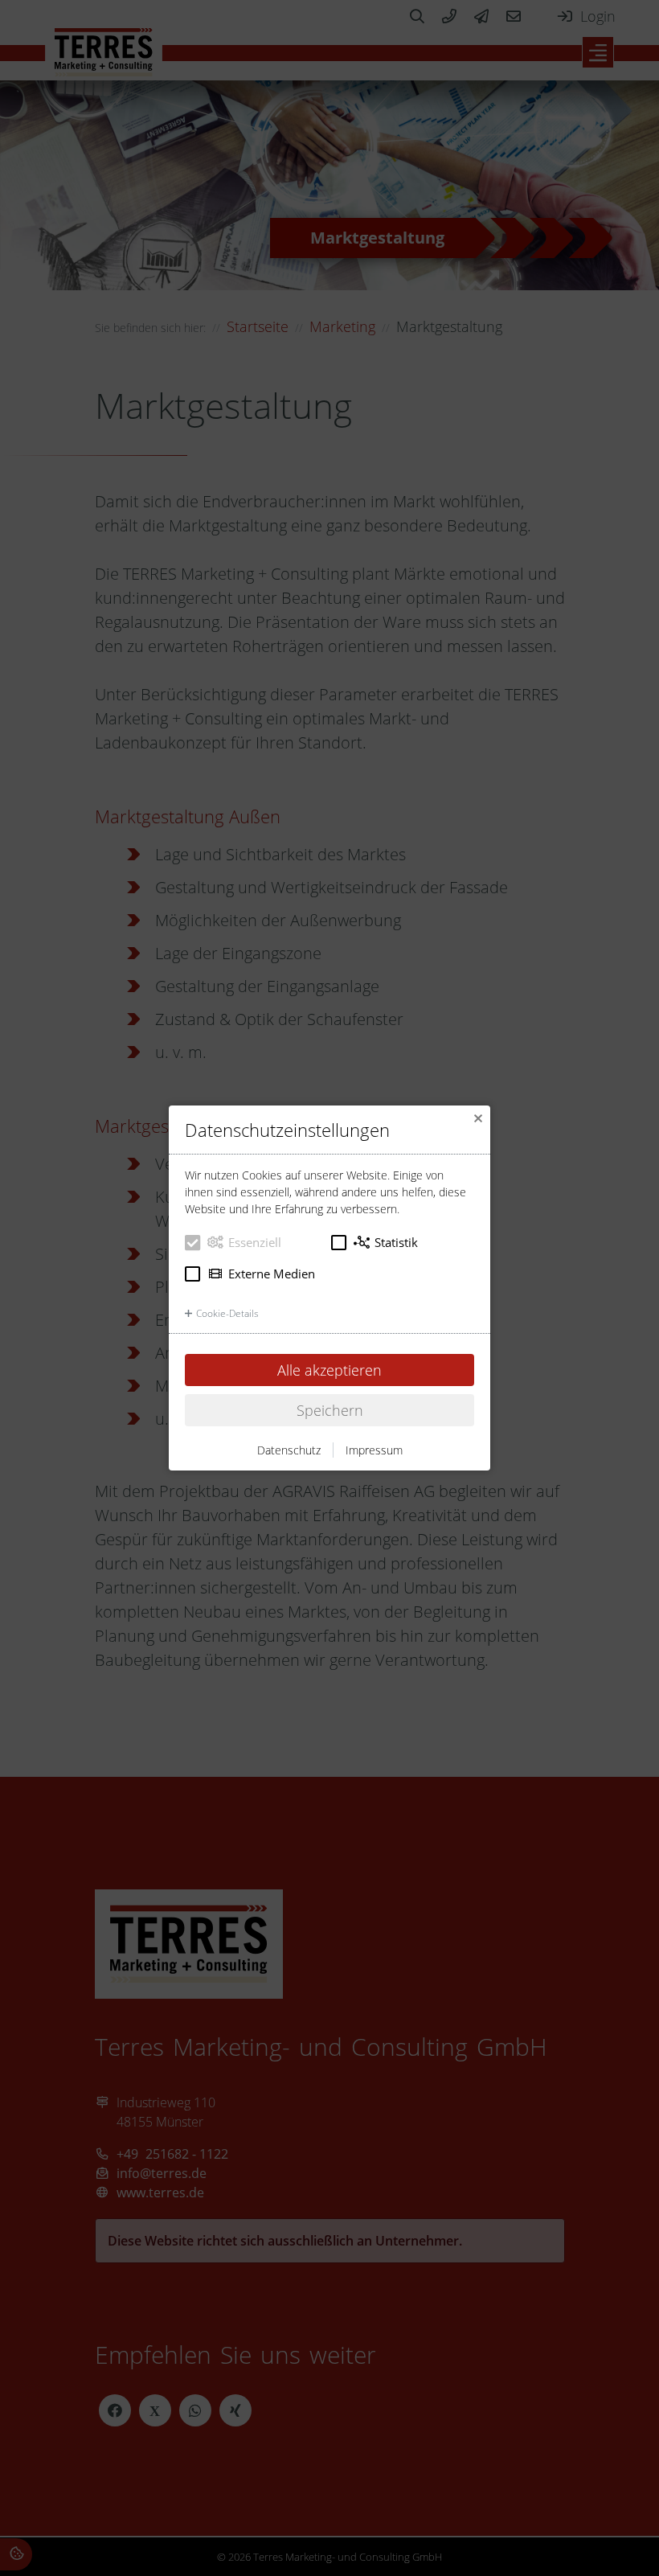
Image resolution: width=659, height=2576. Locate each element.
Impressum (374, 1450)
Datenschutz (289, 1450)
